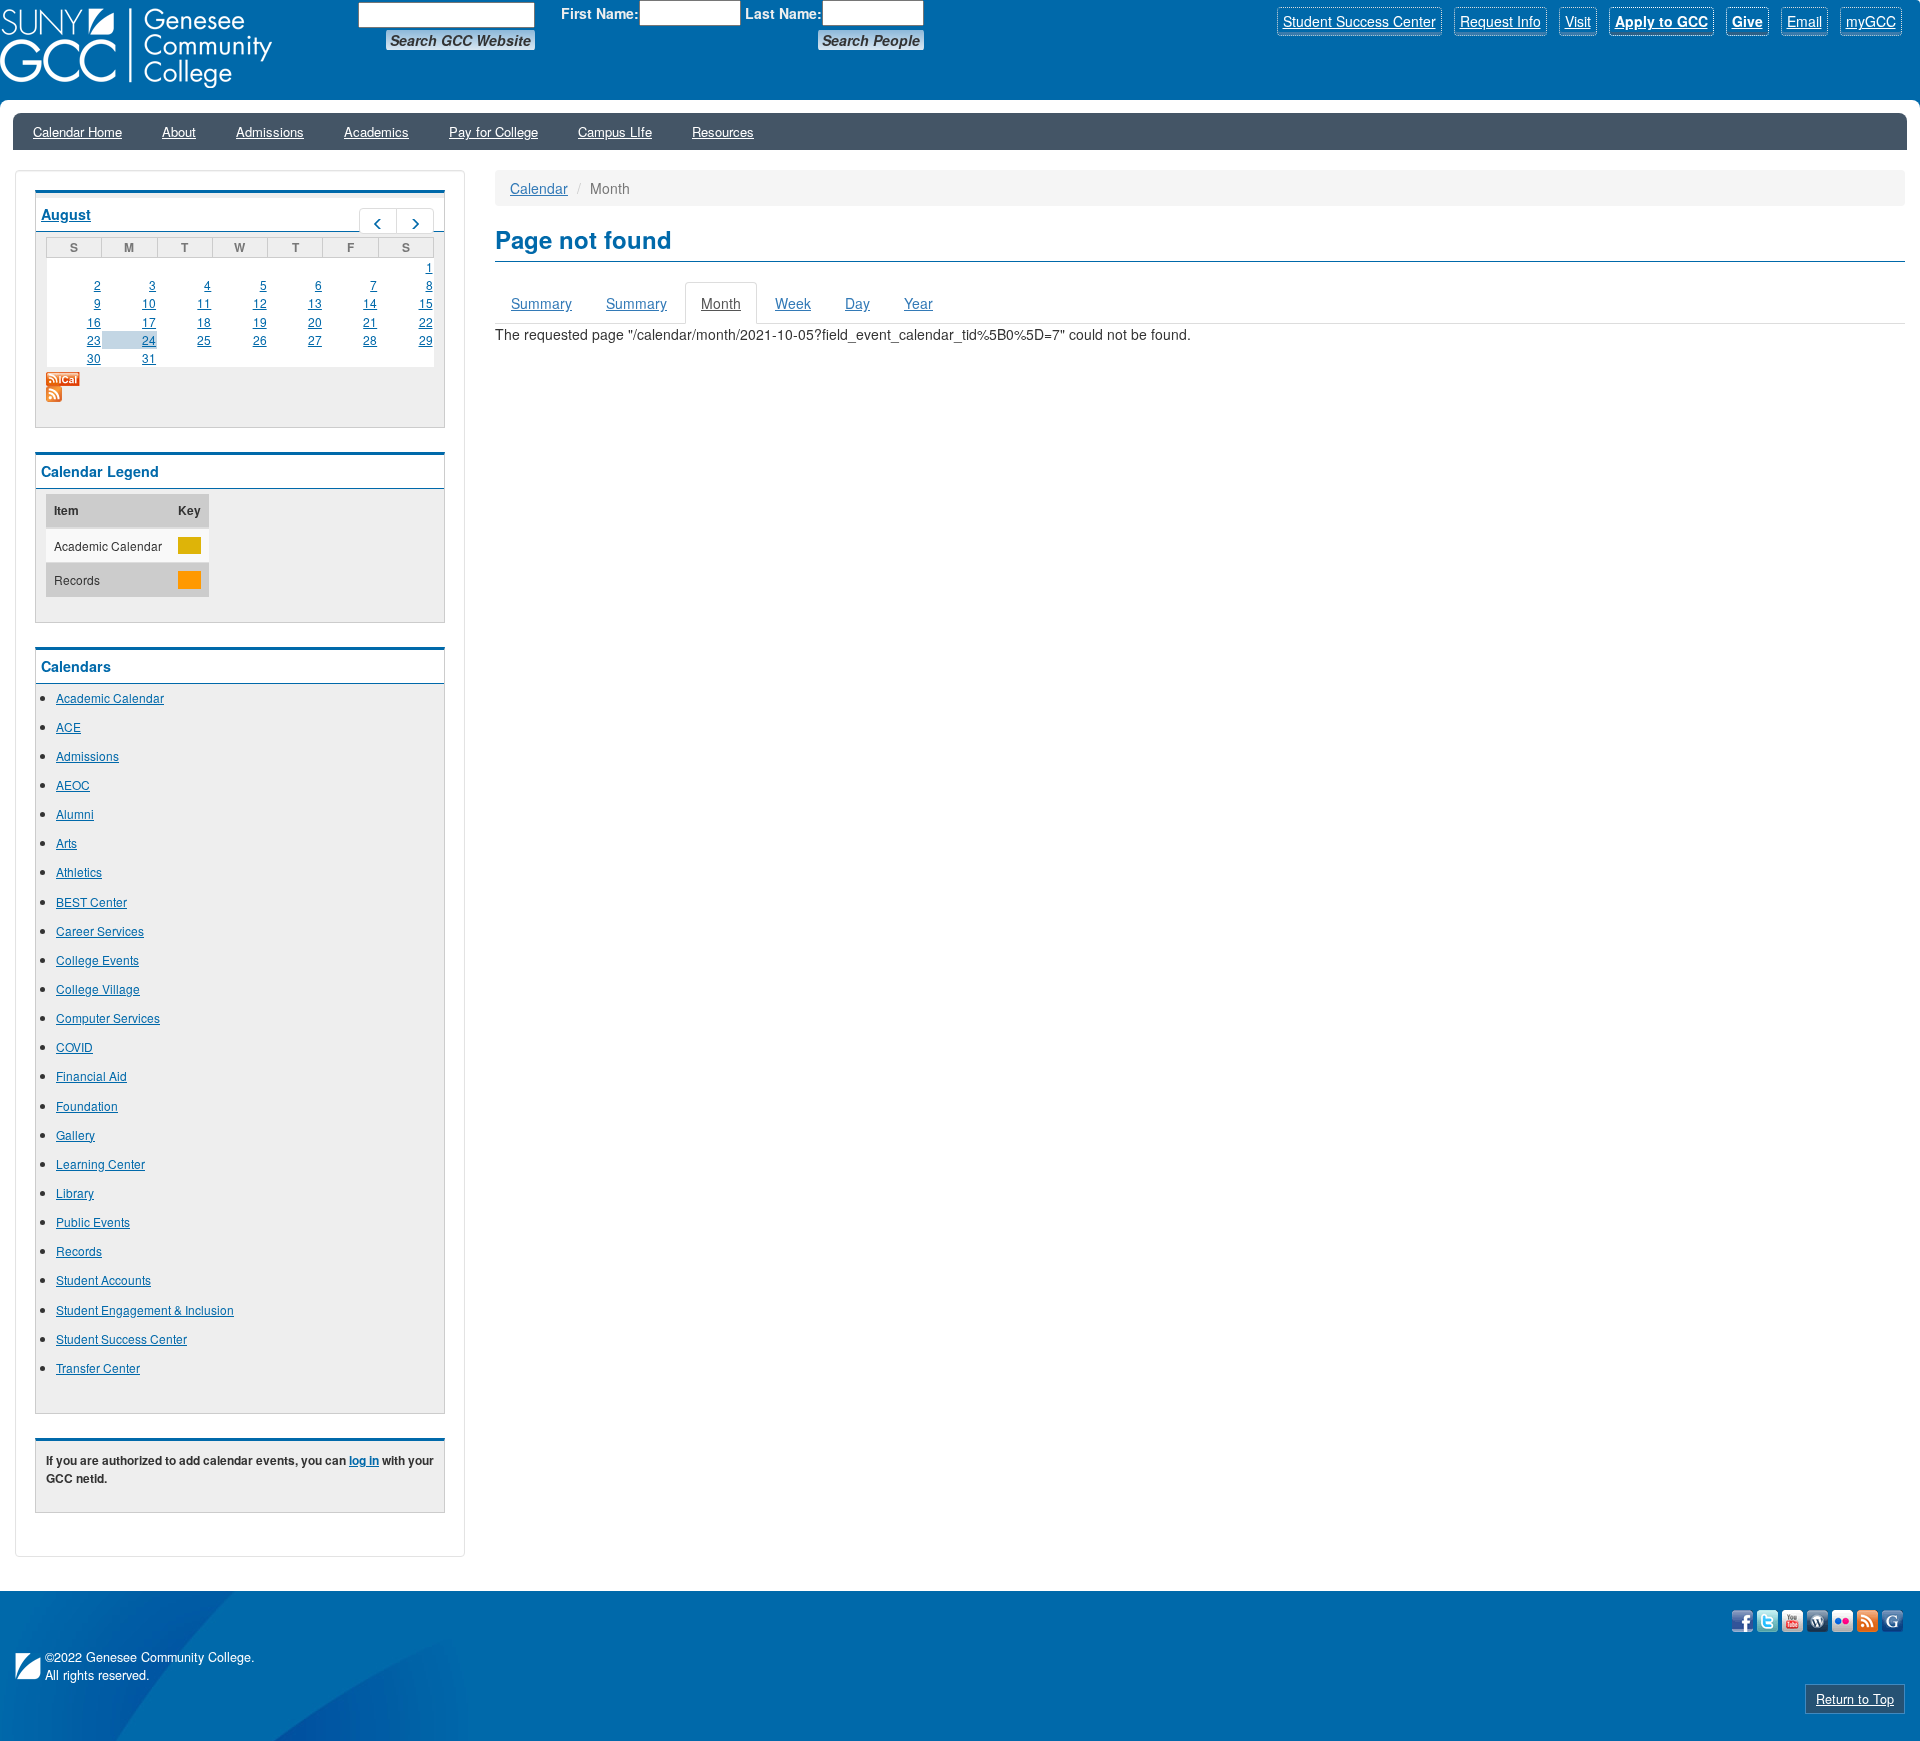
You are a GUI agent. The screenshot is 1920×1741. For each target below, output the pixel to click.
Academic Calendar (110, 697)
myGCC (1871, 21)
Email (1804, 21)
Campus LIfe (615, 131)
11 (204, 302)
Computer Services (108, 1017)
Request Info (1500, 21)
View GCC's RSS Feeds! (1867, 1621)
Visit (1578, 21)
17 (149, 321)
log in (364, 1460)
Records (79, 1250)
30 (94, 357)
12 (260, 302)
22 (426, 321)
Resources (723, 131)
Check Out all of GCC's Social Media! (1892, 1621)
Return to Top (1855, 1699)
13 (315, 302)
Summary (541, 303)
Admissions (270, 131)
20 (315, 321)
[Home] (143, 48)
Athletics (79, 871)
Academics (376, 131)
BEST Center (91, 901)
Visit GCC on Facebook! (1742, 1621)
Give (1747, 21)
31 (149, 357)
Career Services (100, 930)
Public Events (93, 1221)
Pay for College (493, 131)
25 (204, 339)
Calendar (539, 188)
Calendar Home (77, 131)
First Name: (600, 13)
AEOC (73, 784)
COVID (74, 1046)
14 (370, 302)
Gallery (75, 1134)
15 (426, 302)
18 (204, 321)
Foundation (87, 1105)
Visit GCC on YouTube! (1792, 1621)
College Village (98, 988)
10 (149, 302)
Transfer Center (98, 1367)
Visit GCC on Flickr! (1842, 1621)
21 (370, 321)
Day (857, 303)
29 (426, 339)
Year (918, 303)
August (66, 214)
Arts (66, 842)
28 (370, 339)
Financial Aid (91, 1075)
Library (75, 1192)
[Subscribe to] (240, 394)
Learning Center (100, 1163)
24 (149, 339)
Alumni (75, 813)
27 (315, 339)
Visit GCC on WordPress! (1817, 1621)
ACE (68, 726)
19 (260, 321)
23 (94, 339)
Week (793, 303)
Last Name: (783, 13)
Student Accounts (103, 1279)
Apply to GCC (1661, 21)
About (179, 131)
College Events (97, 959)
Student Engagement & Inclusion (145, 1309)
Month (729, 308)
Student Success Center (1359, 21)
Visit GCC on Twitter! (1767, 1621)
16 (94, 321)
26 (260, 339)
